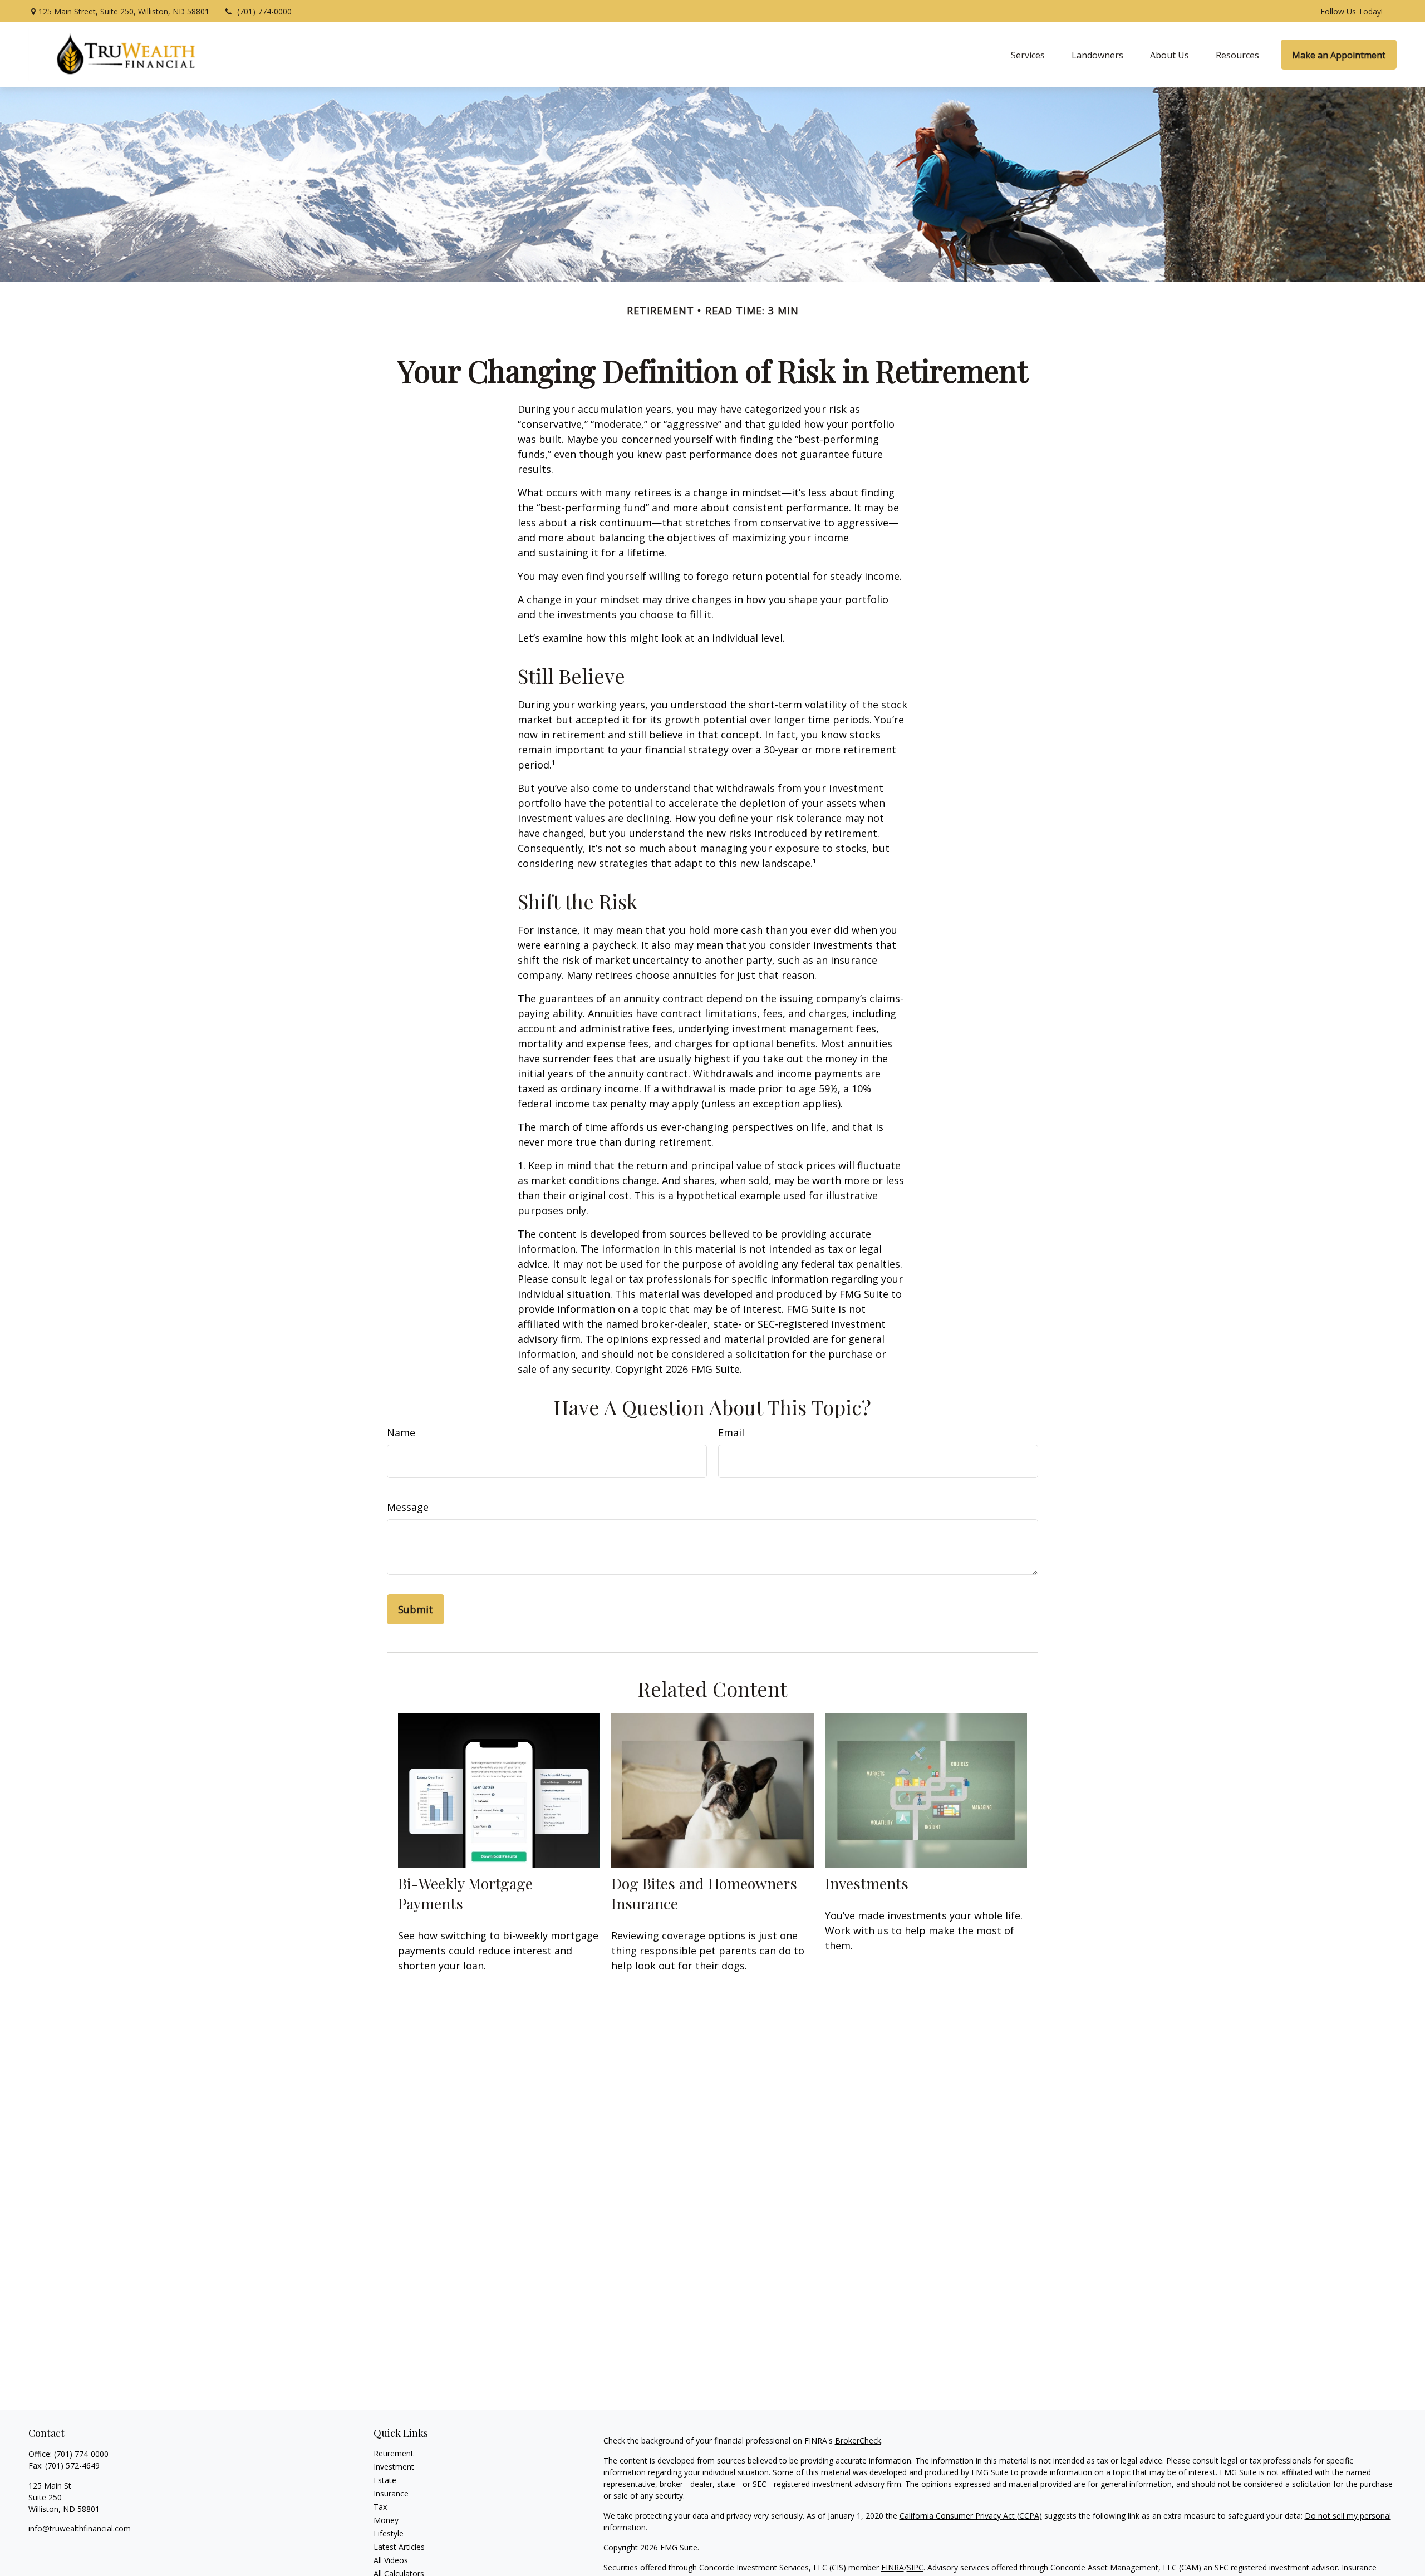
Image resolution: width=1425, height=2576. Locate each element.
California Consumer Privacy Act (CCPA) (971, 2516)
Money (386, 2520)
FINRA (893, 2567)
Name (401, 1432)
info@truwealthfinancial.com (80, 2528)
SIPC (915, 2567)
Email (731, 1432)
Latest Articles (399, 2547)
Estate (385, 2480)
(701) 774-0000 (264, 11)
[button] (1028, 55)
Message (408, 1507)
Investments (867, 1883)
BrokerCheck (858, 2440)
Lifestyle (389, 2533)
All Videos (391, 2560)
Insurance (391, 2493)
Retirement (394, 2453)
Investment (394, 2467)
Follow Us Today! (1352, 11)
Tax (380, 2507)
